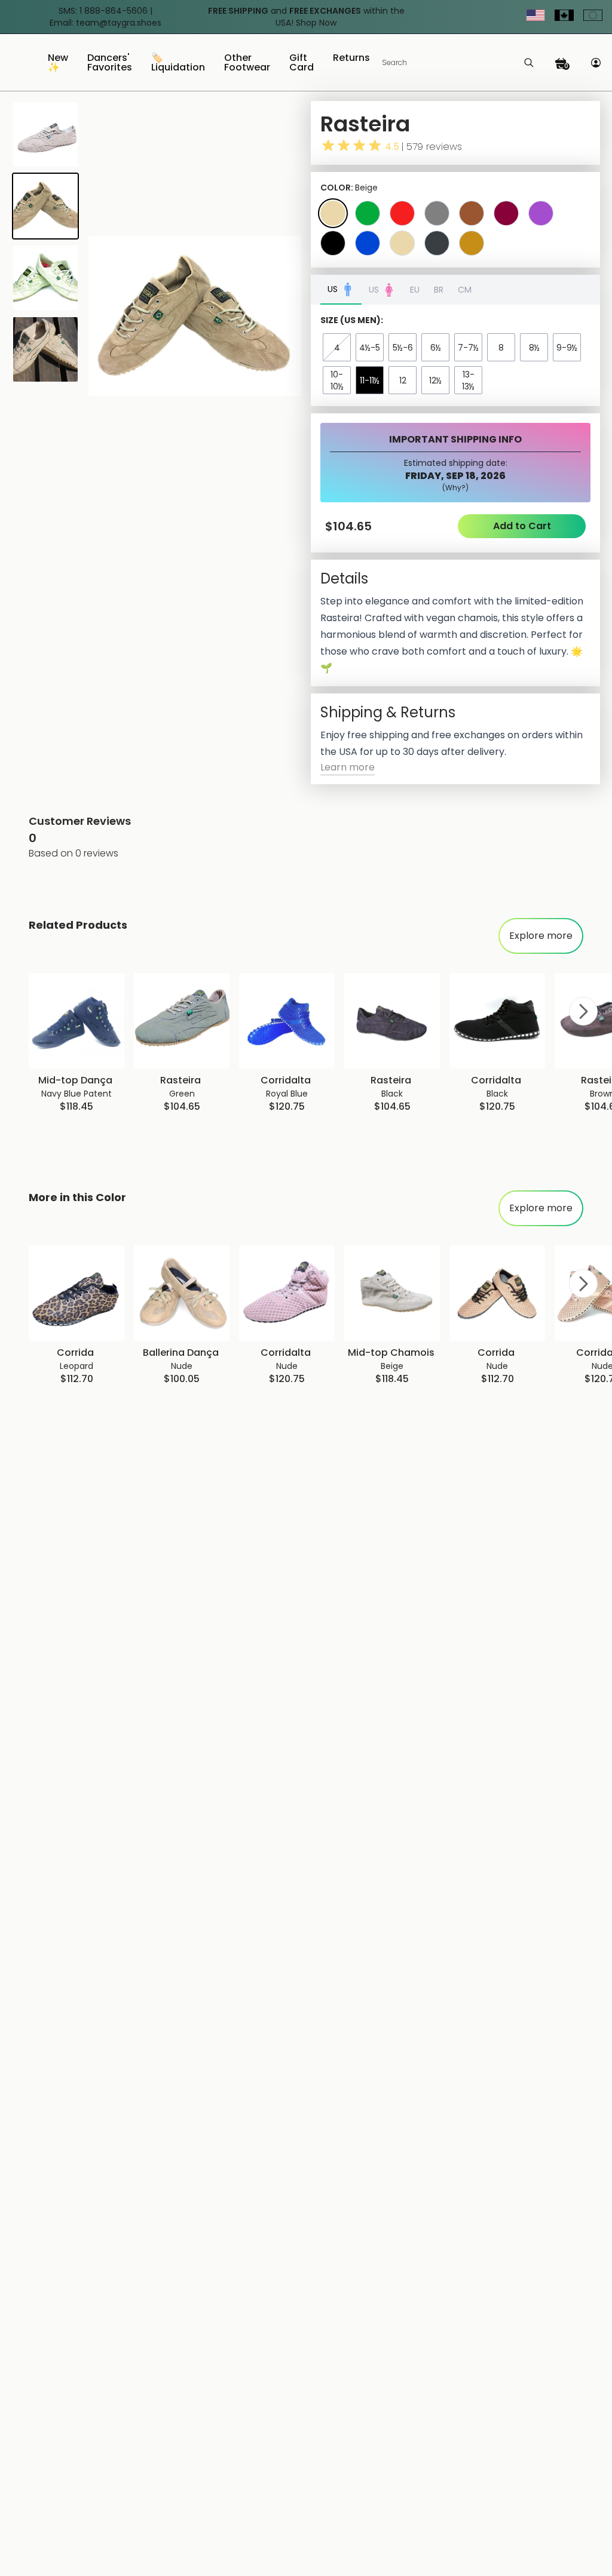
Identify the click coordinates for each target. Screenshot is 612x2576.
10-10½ (337, 380)
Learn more (348, 767)
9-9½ (567, 348)
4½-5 (370, 348)
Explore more (541, 936)
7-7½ (468, 348)
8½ (534, 348)
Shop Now (316, 23)
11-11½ (370, 380)
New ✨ (58, 64)
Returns (351, 59)
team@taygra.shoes (119, 23)
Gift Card (302, 64)
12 (403, 380)
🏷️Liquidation (178, 64)
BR (439, 290)
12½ (435, 380)
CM (465, 290)
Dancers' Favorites (110, 64)
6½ (436, 348)
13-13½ (468, 380)
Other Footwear (247, 64)
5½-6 (403, 348)
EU (415, 290)
